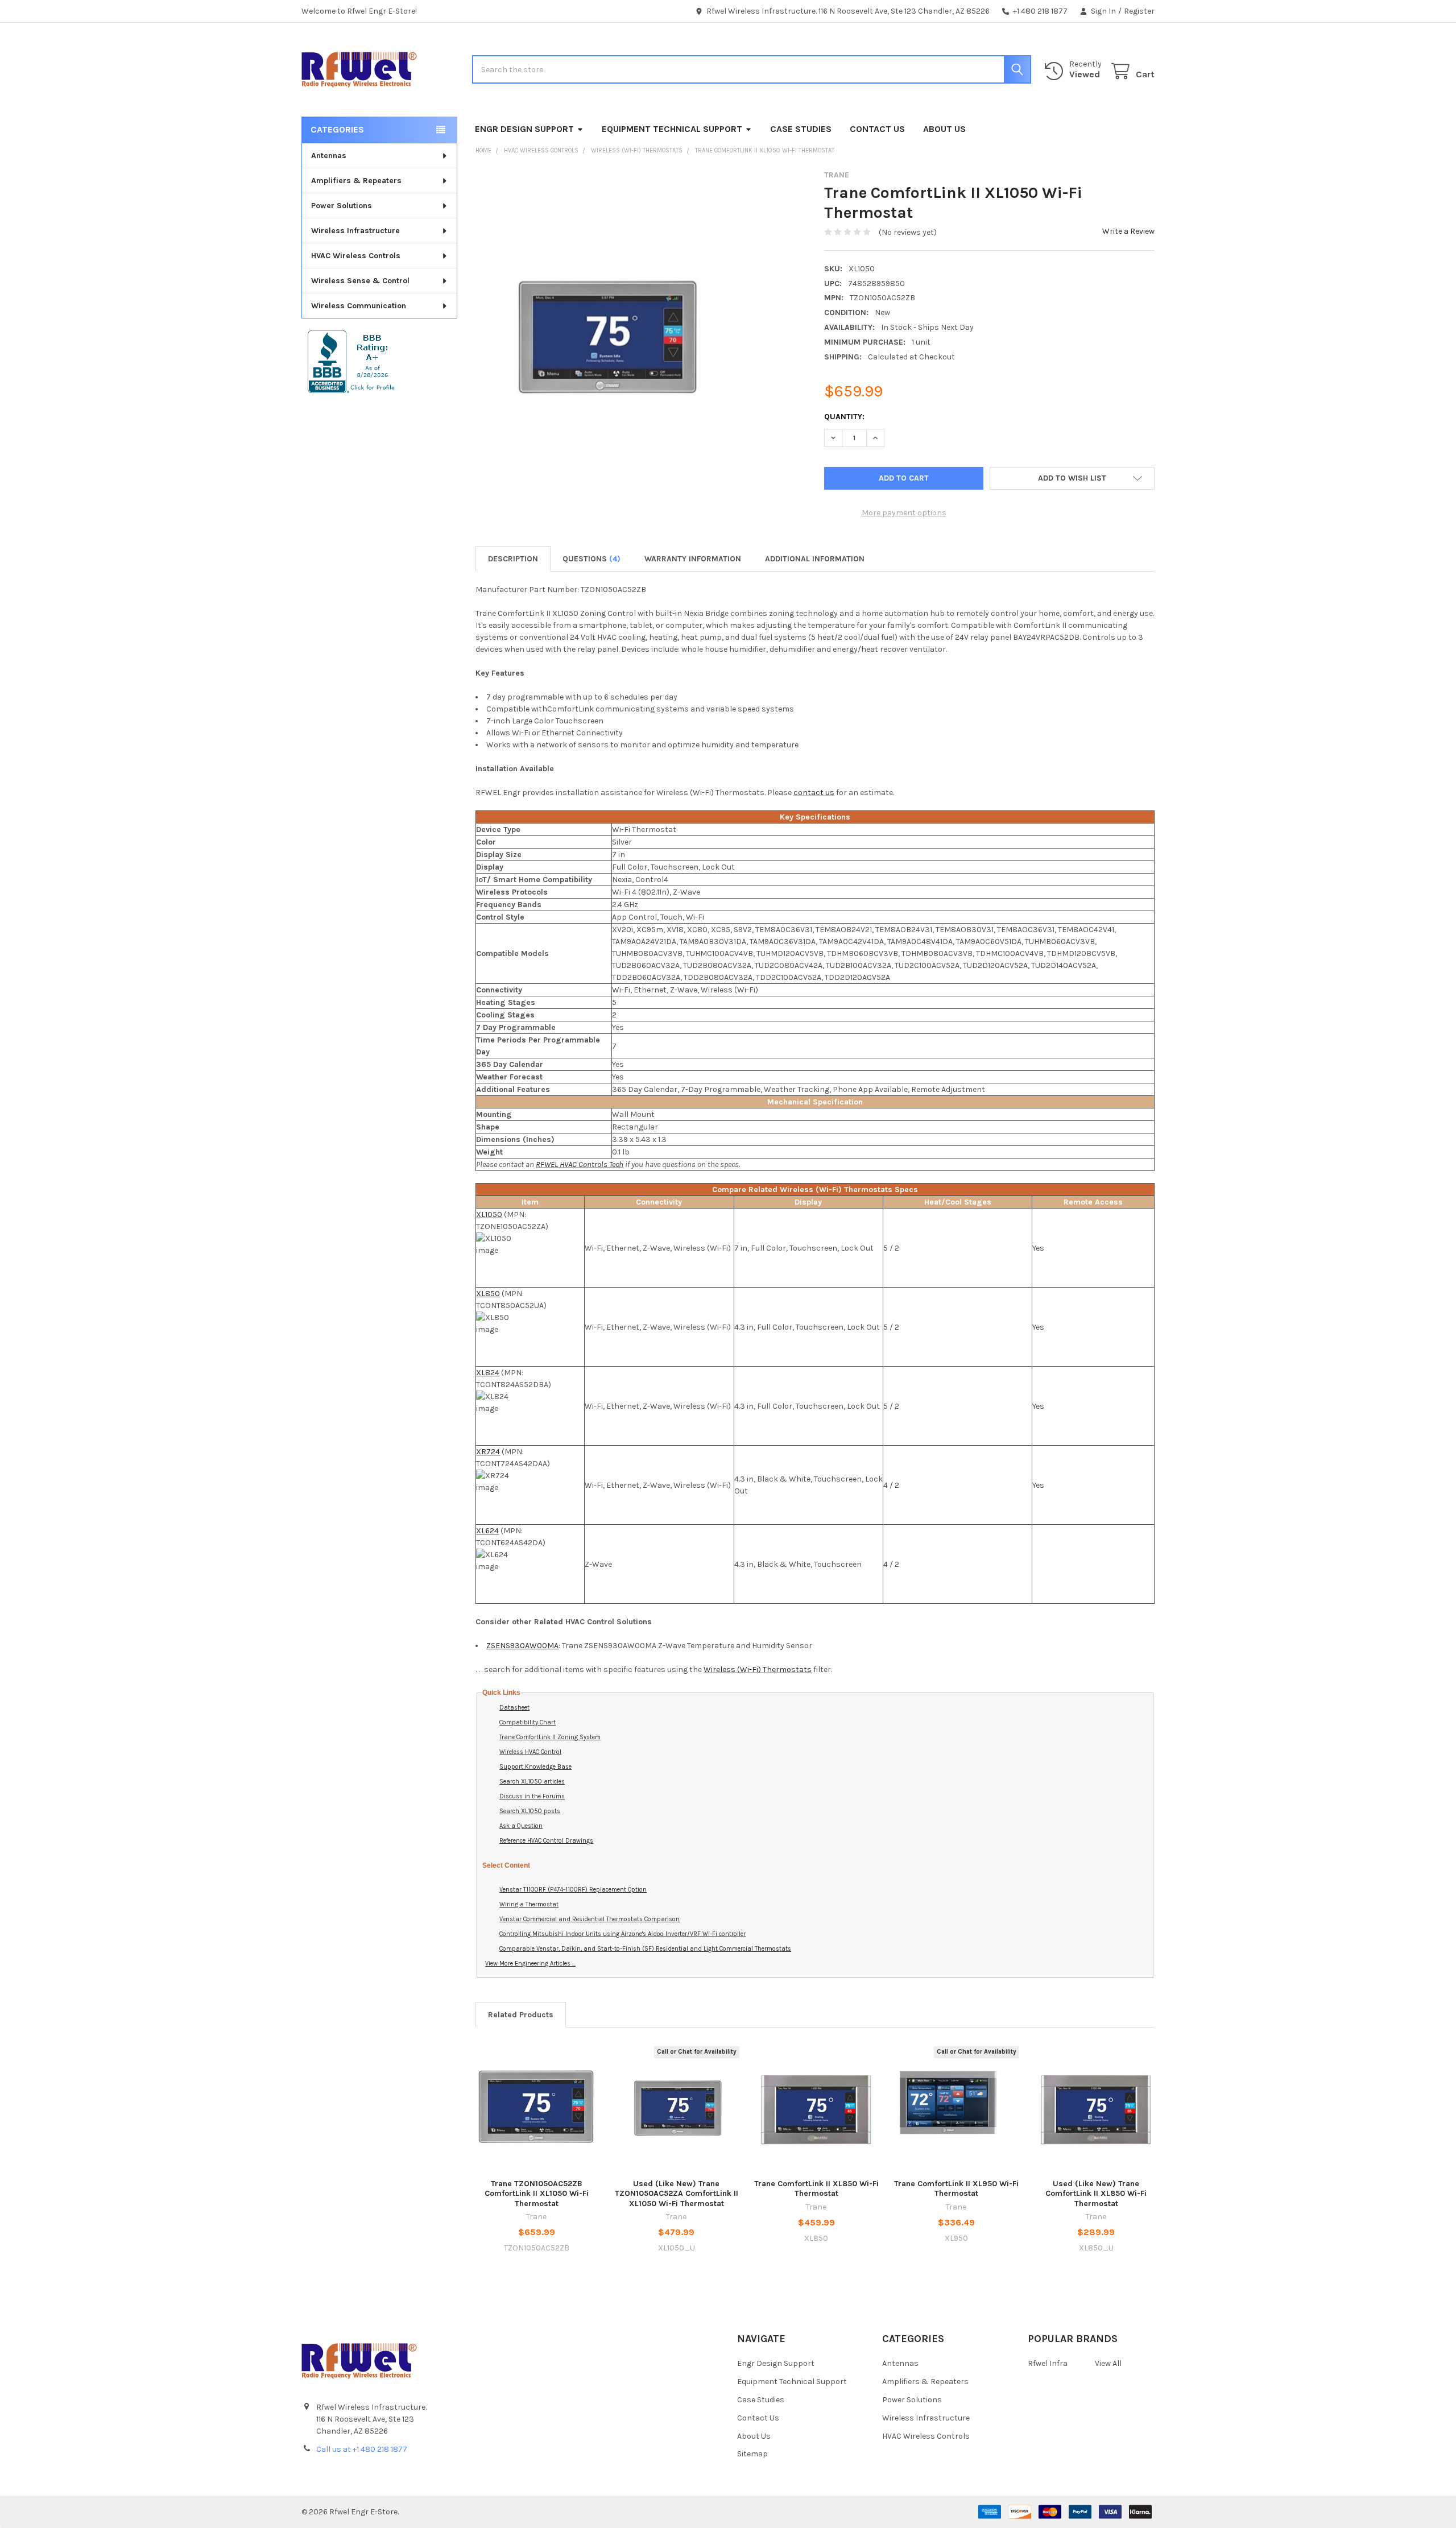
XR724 (488, 1452)
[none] (604, 340)
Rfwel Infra (1048, 2363)
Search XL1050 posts (530, 1811)
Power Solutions (342, 206)
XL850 (488, 1294)
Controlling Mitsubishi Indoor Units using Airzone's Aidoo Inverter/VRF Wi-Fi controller (622, 1934)
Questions (591, 559)
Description (513, 559)
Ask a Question (521, 1826)
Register (1139, 11)
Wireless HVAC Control (530, 1752)
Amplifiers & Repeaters (356, 181)
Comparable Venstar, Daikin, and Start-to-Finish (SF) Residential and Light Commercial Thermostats (645, 1949)
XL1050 (489, 1215)
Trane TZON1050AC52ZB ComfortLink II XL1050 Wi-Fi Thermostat (537, 2194)
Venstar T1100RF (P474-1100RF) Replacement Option (573, 1890)
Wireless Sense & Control (360, 281)
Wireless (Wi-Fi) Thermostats (758, 1670)
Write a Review (1128, 231)
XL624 (487, 1531)
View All (1108, 2363)
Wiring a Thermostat (529, 1904)
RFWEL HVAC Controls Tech (580, 1164)
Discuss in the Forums (532, 1796)
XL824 (488, 1373)
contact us (814, 793)
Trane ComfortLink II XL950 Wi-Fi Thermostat (956, 2189)
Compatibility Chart (528, 1722)
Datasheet (514, 1708)
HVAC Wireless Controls (356, 256)
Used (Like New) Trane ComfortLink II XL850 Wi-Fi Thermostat (1096, 2194)
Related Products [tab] (521, 2015)
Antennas (329, 156)
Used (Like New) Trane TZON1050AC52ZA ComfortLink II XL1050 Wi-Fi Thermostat (677, 2194)
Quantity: (844, 417)
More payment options (904, 513)
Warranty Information (693, 559)
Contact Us (877, 129)
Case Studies (801, 129)
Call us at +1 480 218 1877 (362, 2449)
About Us (944, 129)
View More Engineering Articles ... (530, 1964)
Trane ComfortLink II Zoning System (550, 1737)
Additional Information (815, 559)
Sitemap (752, 2454)
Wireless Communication (359, 306)
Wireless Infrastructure (355, 231)
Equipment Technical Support (672, 129)
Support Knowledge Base (535, 1767)
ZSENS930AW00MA (522, 1646)
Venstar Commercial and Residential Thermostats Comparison (590, 1919)
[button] (1072, 478)
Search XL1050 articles (532, 1782)
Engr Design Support (524, 129)
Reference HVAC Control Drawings (546, 1841)
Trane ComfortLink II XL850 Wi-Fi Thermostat (816, 2189)
